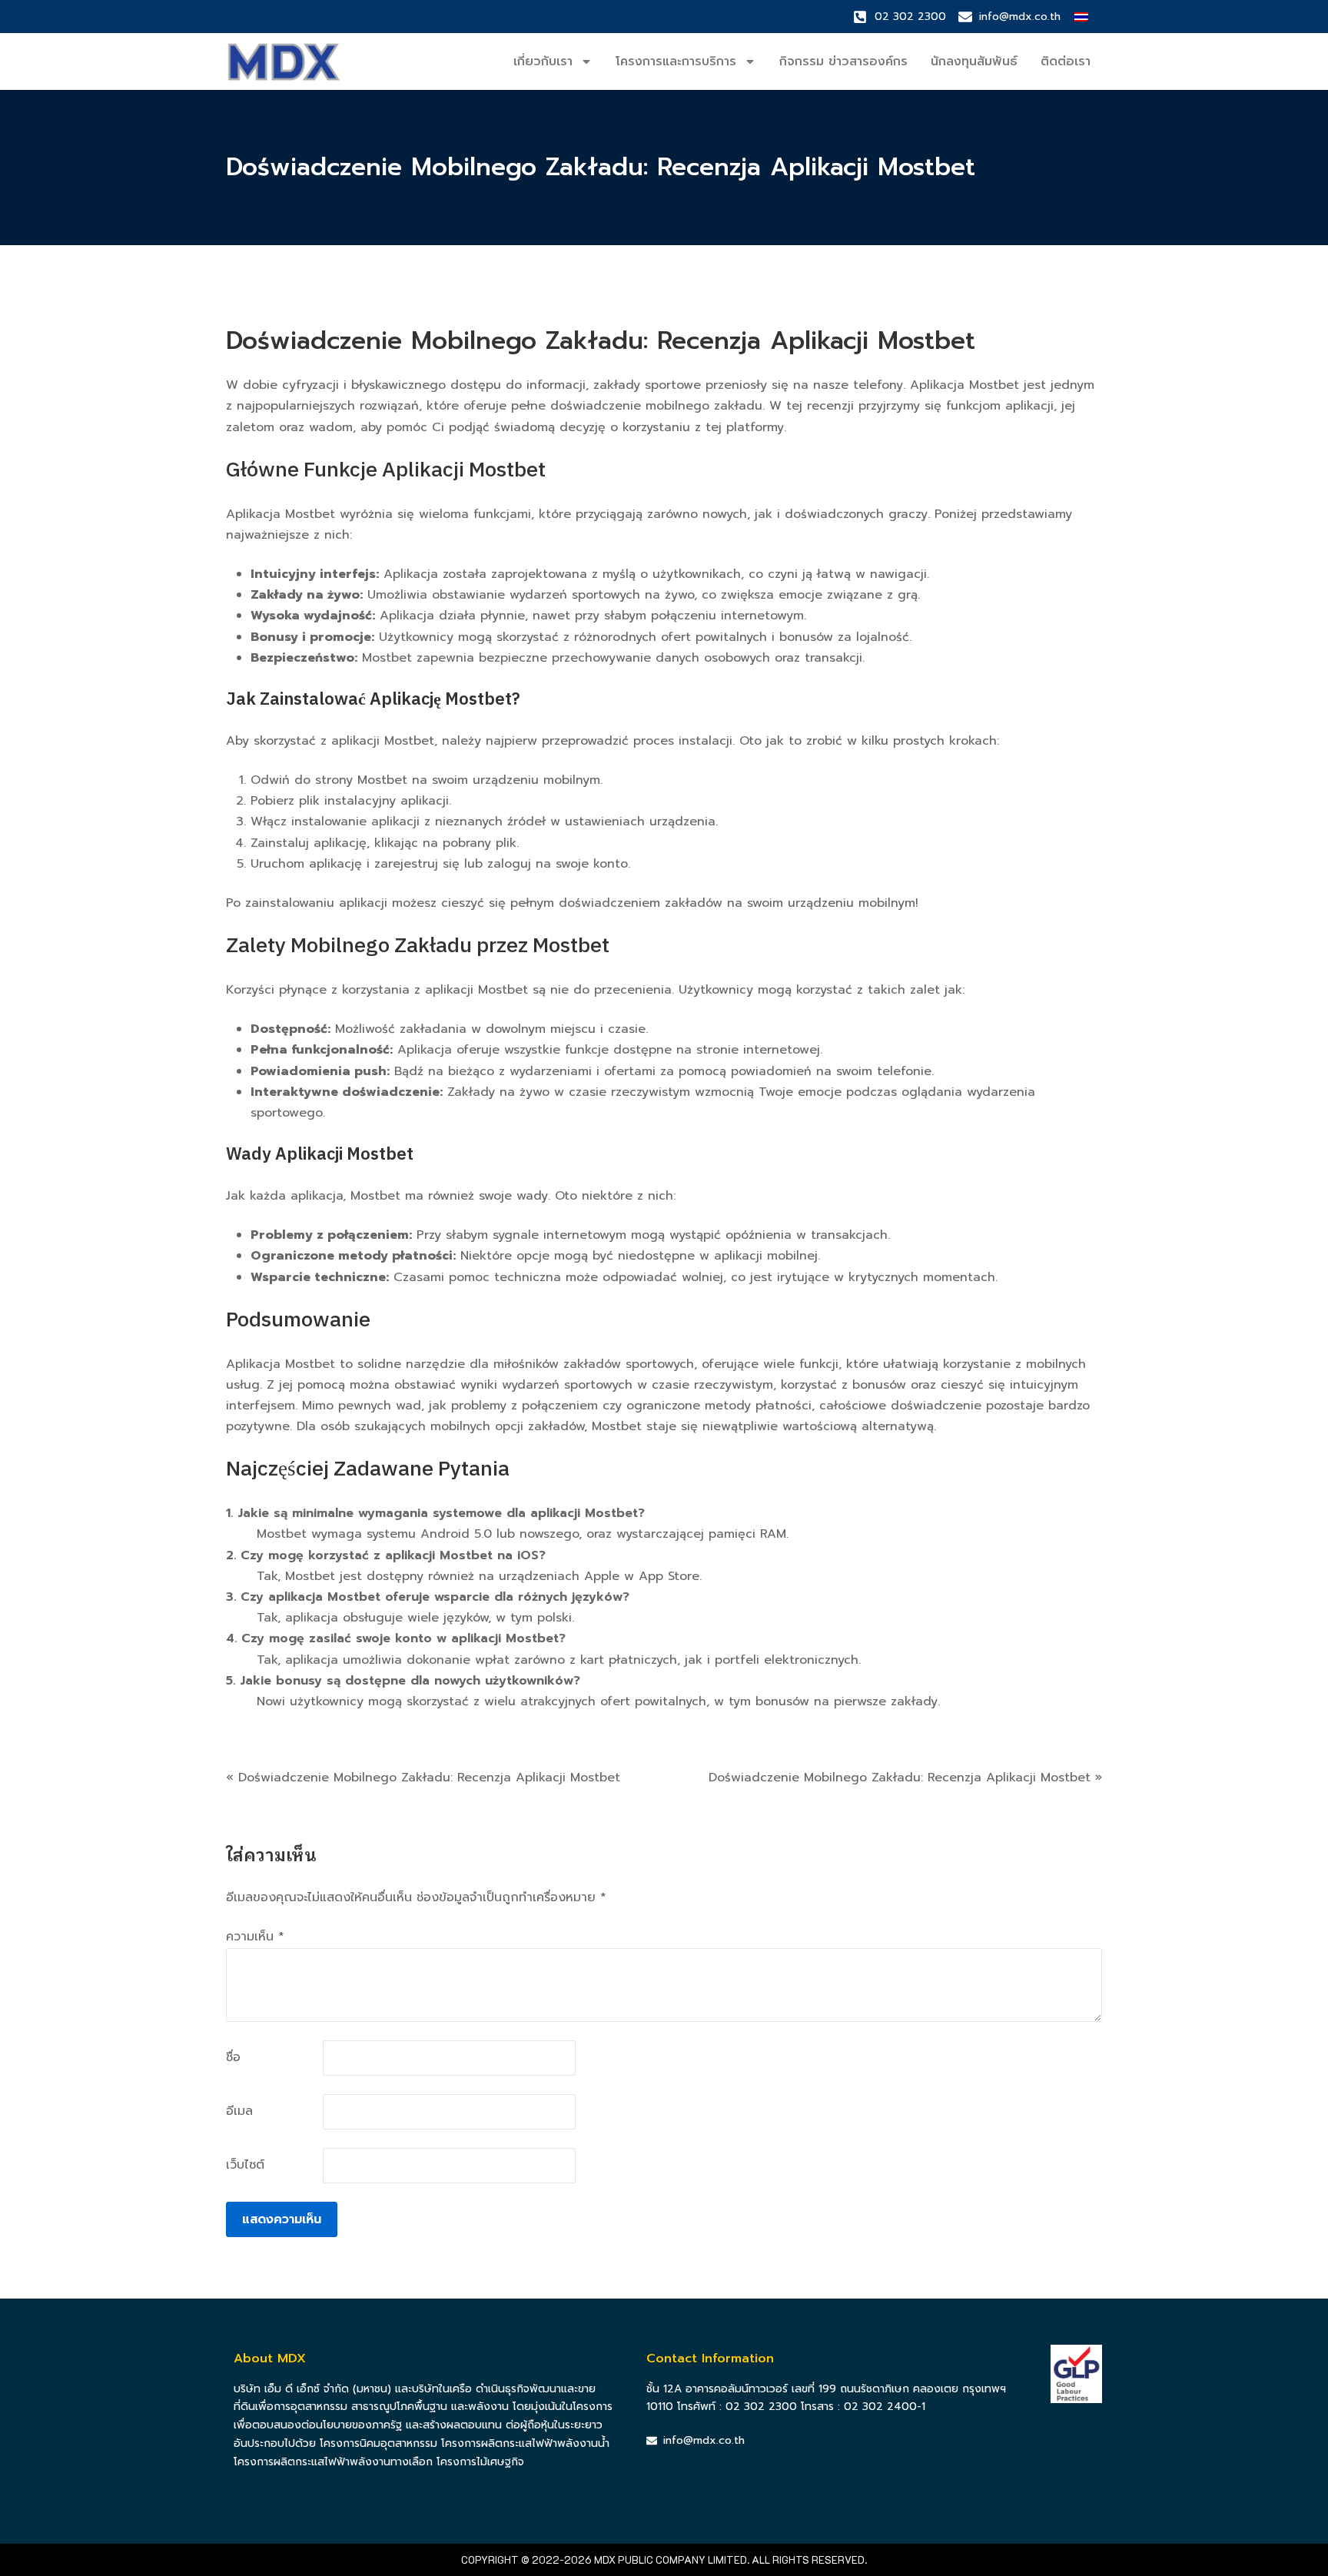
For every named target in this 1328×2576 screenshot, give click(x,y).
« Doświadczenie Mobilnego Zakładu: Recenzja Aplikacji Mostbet (423, 1778)
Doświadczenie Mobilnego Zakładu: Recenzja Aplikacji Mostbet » (905, 1778)
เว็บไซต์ (245, 2165)
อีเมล (239, 2111)
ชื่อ (233, 2057)
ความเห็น (255, 1937)
